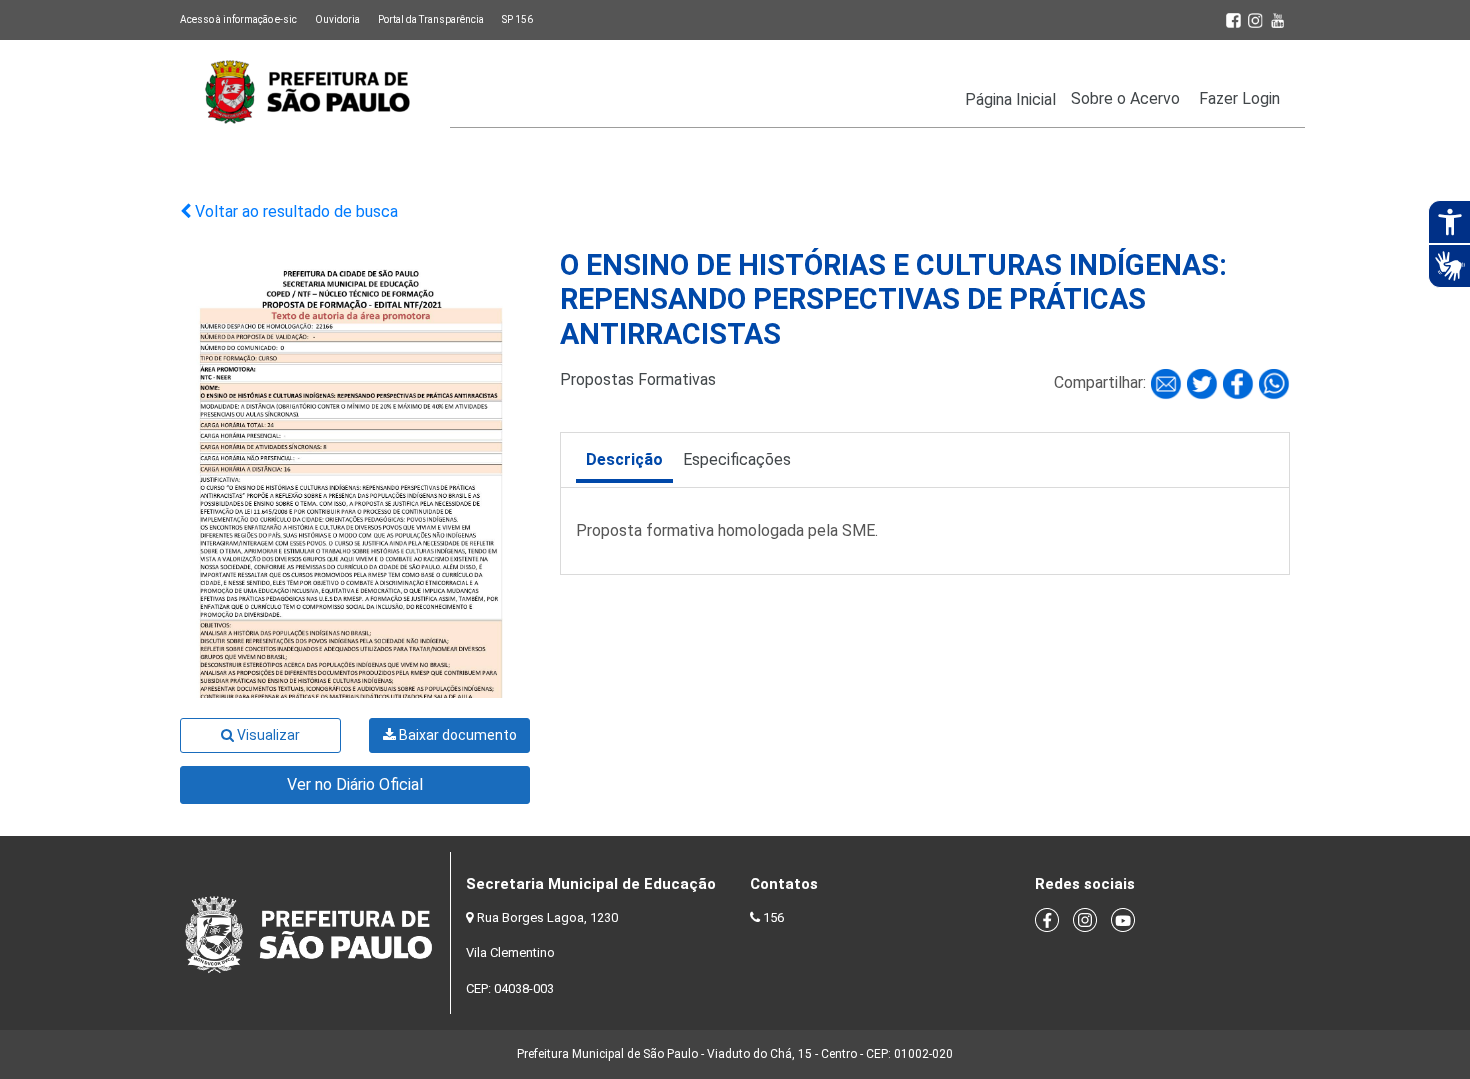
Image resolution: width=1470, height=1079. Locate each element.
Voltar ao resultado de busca (294, 211)
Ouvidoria (337, 19)
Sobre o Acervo (1125, 98)
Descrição (624, 459)
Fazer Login (1239, 98)
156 (773, 917)
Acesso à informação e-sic (238, 19)
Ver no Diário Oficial (355, 784)
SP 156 (517, 19)
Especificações (737, 459)
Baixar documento (456, 735)
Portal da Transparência (431, 19)
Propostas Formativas (638, 379)
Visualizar (267, 735)
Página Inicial (1010, 99)
